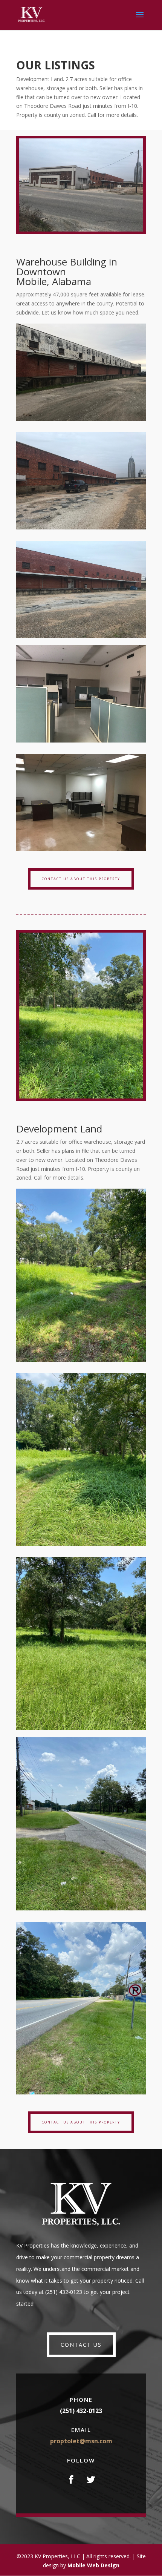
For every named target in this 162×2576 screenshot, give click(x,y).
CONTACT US (81, 2345)
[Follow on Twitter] (91, 2479)
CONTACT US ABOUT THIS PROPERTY (81, 879)
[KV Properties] (81, 419)
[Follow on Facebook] (71, 2479)
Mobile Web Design (93, 2565)
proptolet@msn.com (81, 2441)
